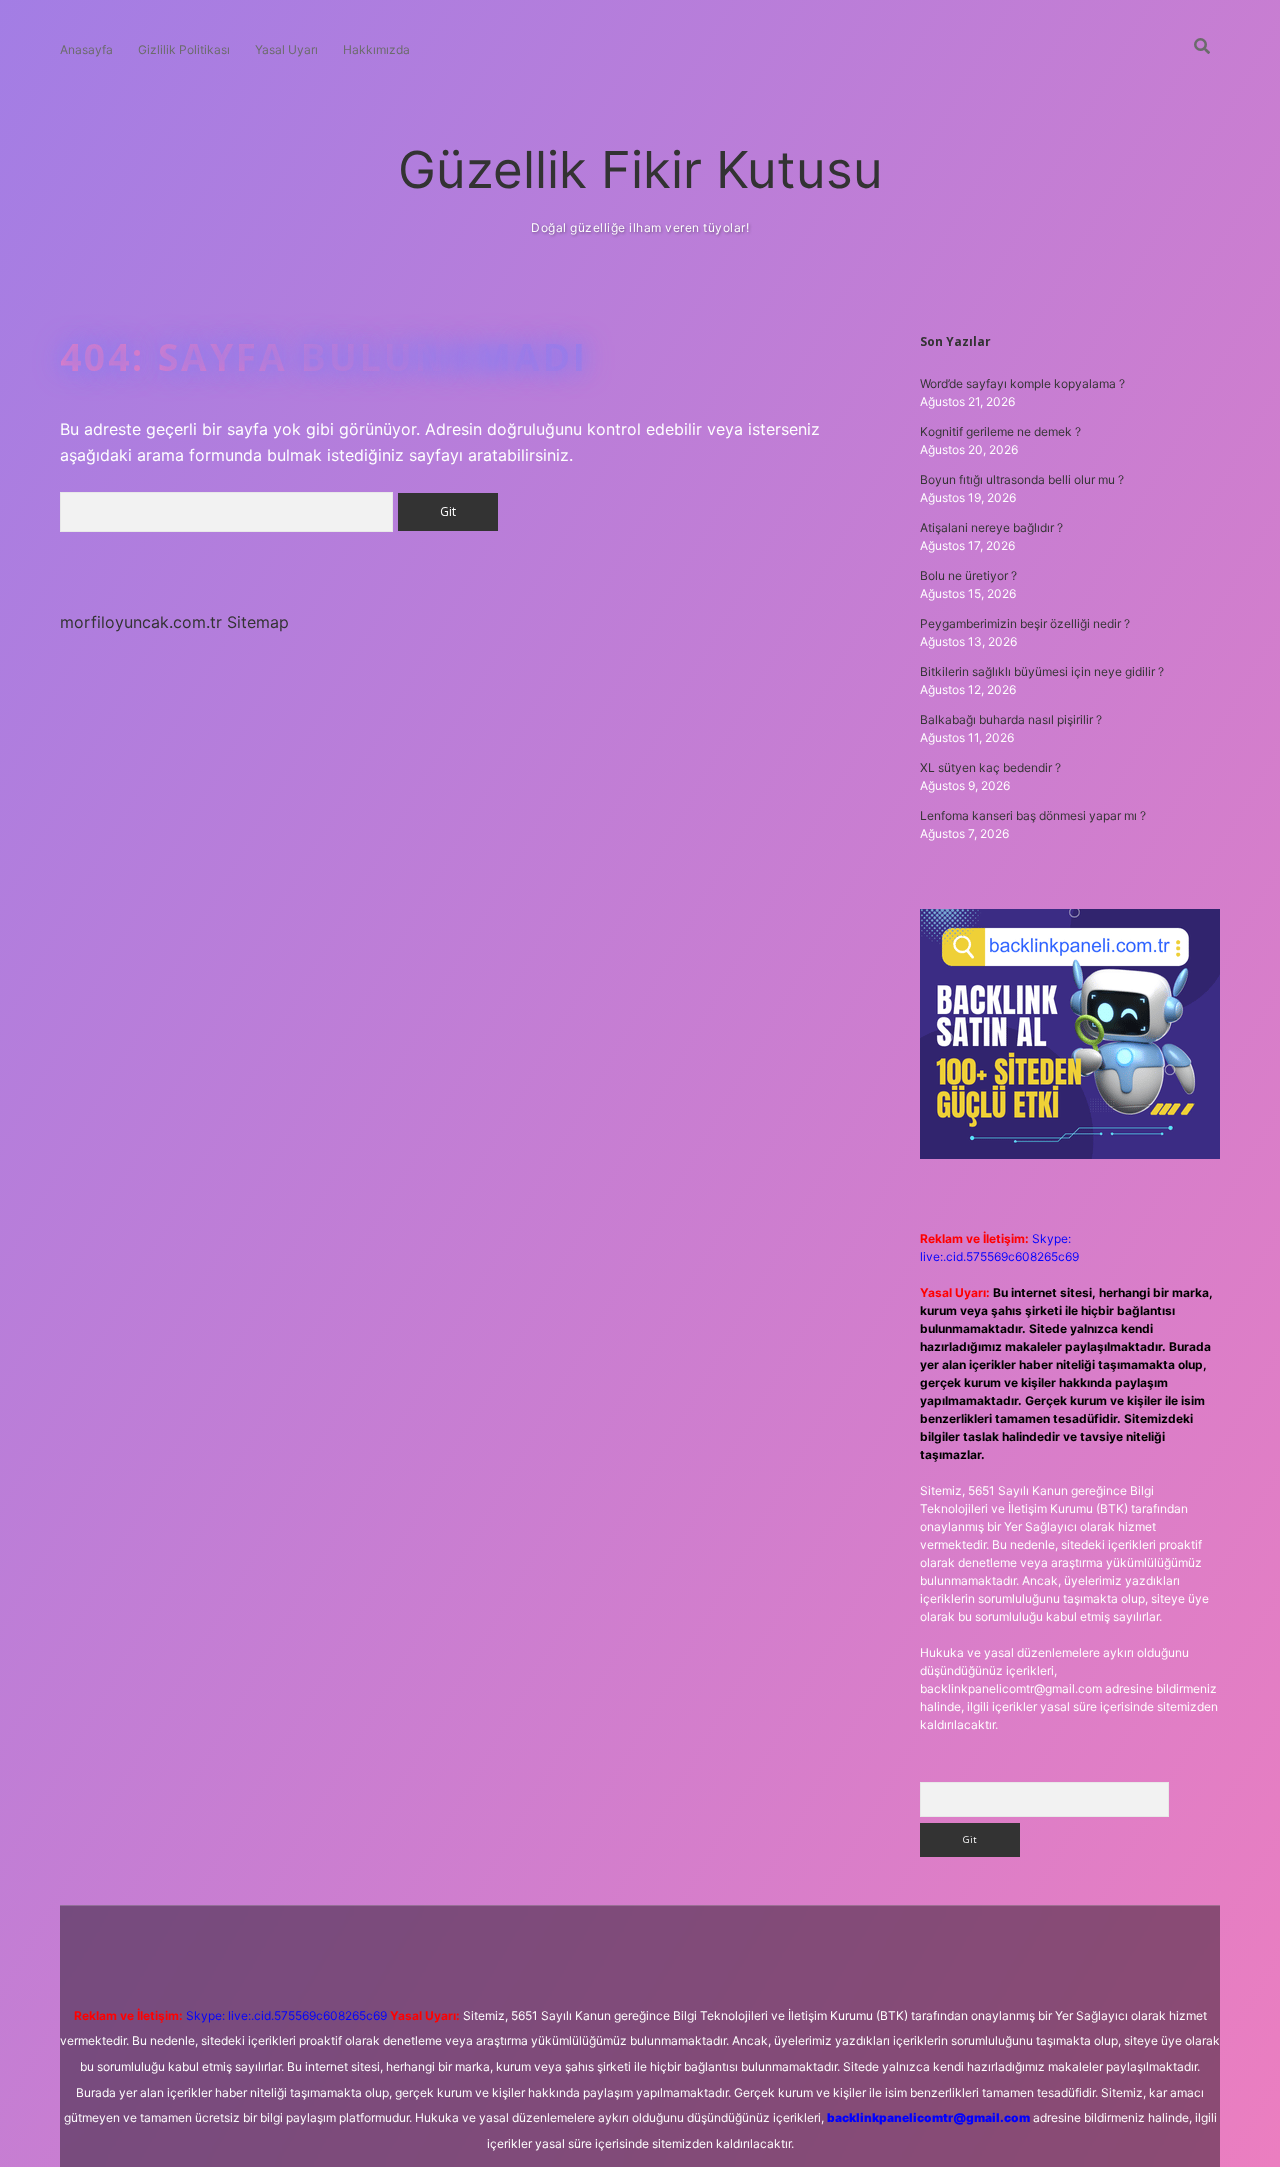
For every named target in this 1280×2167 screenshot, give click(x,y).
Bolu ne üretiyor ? (968, 575)
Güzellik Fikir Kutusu (640, 169)
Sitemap (258, 622)
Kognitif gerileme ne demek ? (1000, 431)
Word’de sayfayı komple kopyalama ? (1022, 383)
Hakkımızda (376, 49)
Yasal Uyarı (286, 49)
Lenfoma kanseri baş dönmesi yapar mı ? (1033, 815)
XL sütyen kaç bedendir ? (990, 767)
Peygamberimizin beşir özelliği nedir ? (1025, 623)
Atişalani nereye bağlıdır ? (991, 527)
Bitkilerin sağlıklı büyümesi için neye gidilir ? (1042, 671)
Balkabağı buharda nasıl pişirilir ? (1011, 719)
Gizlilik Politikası (184, 49)
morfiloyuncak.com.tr (141, 622)
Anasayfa (86, 49)
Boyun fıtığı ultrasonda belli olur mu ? (1022, 479)
